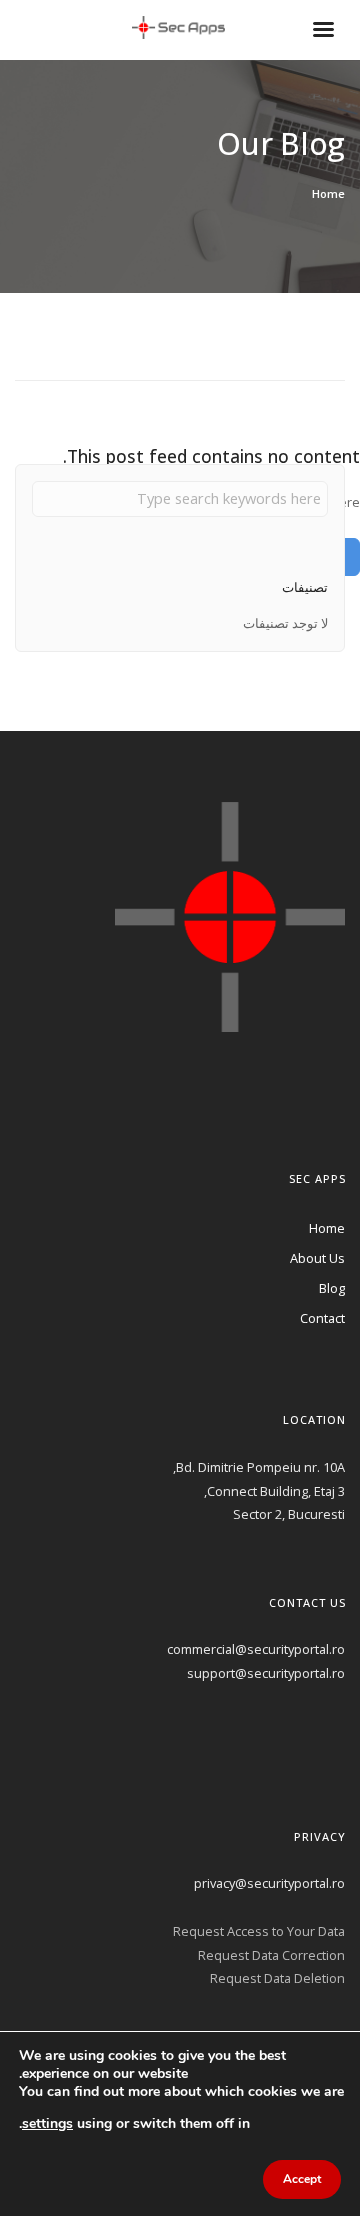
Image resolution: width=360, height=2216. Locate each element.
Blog (332, 1288)
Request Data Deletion (277, 1978)
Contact (322, 1318)
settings (47, 2122)
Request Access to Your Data (259, 1931)
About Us (317, 1258)
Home (328, 193)
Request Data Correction (271, 1955)
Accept (302, 2179)
